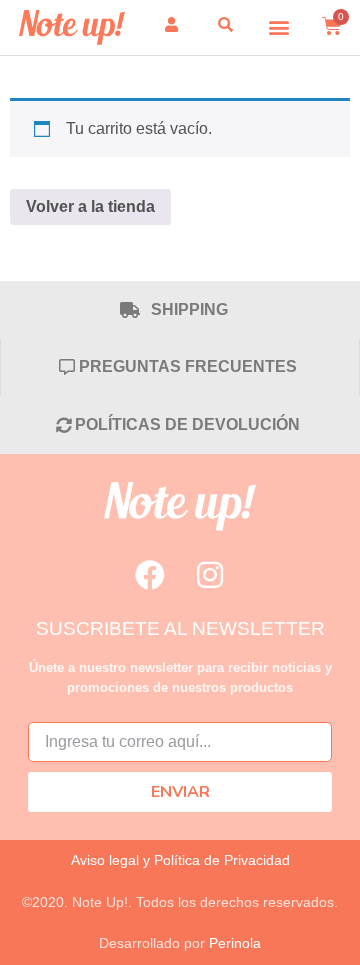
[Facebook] (150, 575)
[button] (279, 26)
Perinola (235, 943)
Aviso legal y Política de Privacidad (180, 860)
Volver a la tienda (90, 206)
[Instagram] (210, 575)
